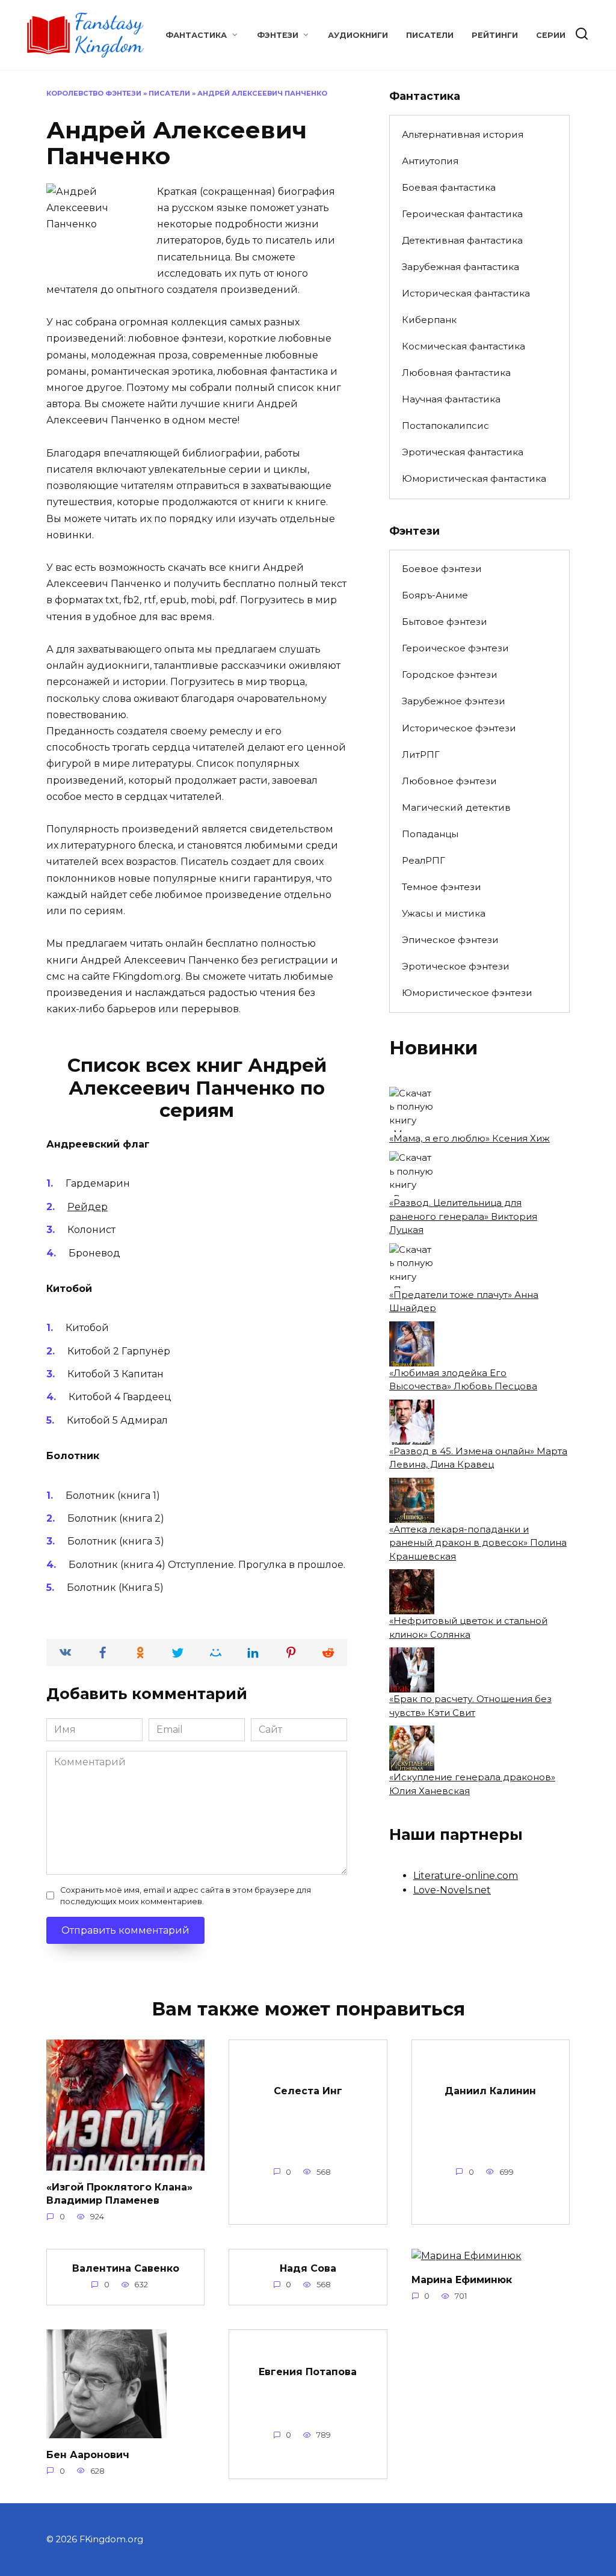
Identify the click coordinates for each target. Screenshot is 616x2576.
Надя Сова (308, 2268)
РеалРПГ (423, 860)
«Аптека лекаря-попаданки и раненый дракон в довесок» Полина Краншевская (478, 1543)
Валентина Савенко (126, 2268)
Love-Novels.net (452, 1890)
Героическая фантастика (462, 214)
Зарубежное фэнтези (454, 701)
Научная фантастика (451, 399)
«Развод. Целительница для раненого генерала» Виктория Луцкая (463, 1216)
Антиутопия (430, 161)
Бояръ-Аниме (435, 595)
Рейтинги (495, 35)
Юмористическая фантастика (474, 478)
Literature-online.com (466, 1876)
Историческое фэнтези (459, 728)
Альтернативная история (463, 134)
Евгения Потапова (308, 2372)
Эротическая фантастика (463, 452)
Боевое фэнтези (442, 569)
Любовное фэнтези (449, 781)
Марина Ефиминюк (462, 2279)
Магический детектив (456, 807)
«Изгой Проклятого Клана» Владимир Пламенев (119, 2193)
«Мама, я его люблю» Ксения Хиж (470, 1138)
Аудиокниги (358, 35)
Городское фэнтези (450, 675)
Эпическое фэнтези (450, 940)
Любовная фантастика (456, 373)
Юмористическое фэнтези (467, 993)
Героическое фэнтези (455, 648)
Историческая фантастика (466, 293)
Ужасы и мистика (444, 913)
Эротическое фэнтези (456, 966)
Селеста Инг (308, 2090)
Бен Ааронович (88, 2454)
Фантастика (196, 35)
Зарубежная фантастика (460, 267)
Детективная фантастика (462, 240)
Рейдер (88, 1207)
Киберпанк (429, 320)
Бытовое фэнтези (445, 622)
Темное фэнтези (442, 887)
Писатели (430, 35)
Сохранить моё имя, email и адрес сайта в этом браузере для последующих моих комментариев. (186, 1896)
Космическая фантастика (464, 346)
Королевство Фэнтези (94, 93)
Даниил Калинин (490, 2090)
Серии (551, 35)
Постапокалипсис (445, 426)
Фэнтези (278, 35)
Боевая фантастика (449, 187)
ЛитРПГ (421, 755)
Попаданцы (430, 834)
